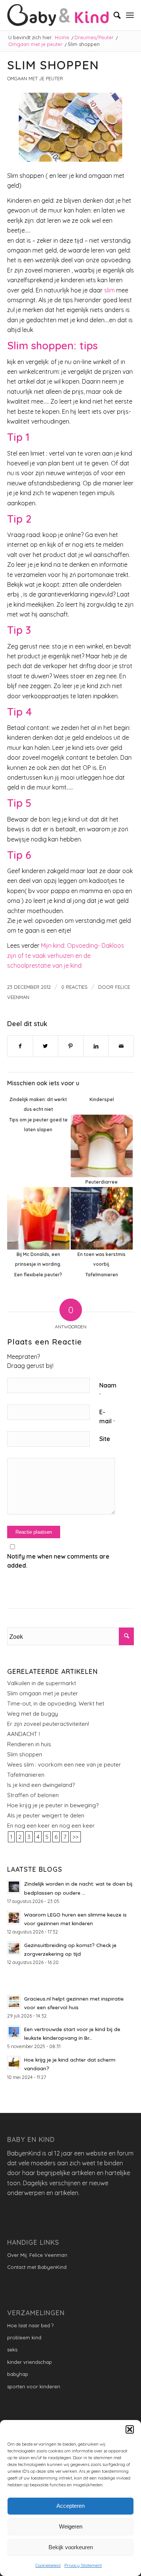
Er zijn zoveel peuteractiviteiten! (48, 1724)
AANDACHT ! (23, 1734)
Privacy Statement (83, 2565)
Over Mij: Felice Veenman (37, 2255)
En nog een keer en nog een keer (51, 1826)
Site (105, 1439)
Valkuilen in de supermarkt (42, 1683)
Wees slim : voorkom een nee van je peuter (64, 1764)
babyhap (18, 2374)
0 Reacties (74, 987)
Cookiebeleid (48, 2565)
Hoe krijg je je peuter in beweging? (53, 1805)
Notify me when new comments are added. (58, 1561)
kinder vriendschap (30, 2362)
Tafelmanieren (26, 1775)
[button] (130, 2429)
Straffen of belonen (33, 1795)
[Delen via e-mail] (121, 1046)
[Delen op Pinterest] (71, 1046)
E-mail (107, 1416)
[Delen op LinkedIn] (96, 1046)
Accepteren (70, 2506)
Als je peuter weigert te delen (46, 1815)
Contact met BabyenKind (37, 2267)
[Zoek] (113, 15)
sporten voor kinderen (34, 2386)
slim (109, 290)
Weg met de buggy (33, 1714)
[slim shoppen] (71, 127)
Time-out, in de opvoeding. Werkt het (56, 1703)
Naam (108, 1390)
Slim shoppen (25, 1754)
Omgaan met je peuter (35, 78)
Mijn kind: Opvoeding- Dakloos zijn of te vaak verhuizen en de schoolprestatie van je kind (66, 955)
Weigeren (71, 2526)
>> (76, 1837)
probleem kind (24, 2337)
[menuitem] (113, 15)
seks (12, 2350)
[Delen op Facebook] (20, 1046)
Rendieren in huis (29, 1744)
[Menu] (130, 15)
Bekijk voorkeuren (71, 2547)
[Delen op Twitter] (45, 1046)
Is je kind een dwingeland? (41, 1785)
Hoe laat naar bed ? (30, 2325)
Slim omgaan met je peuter (43, 1693)
